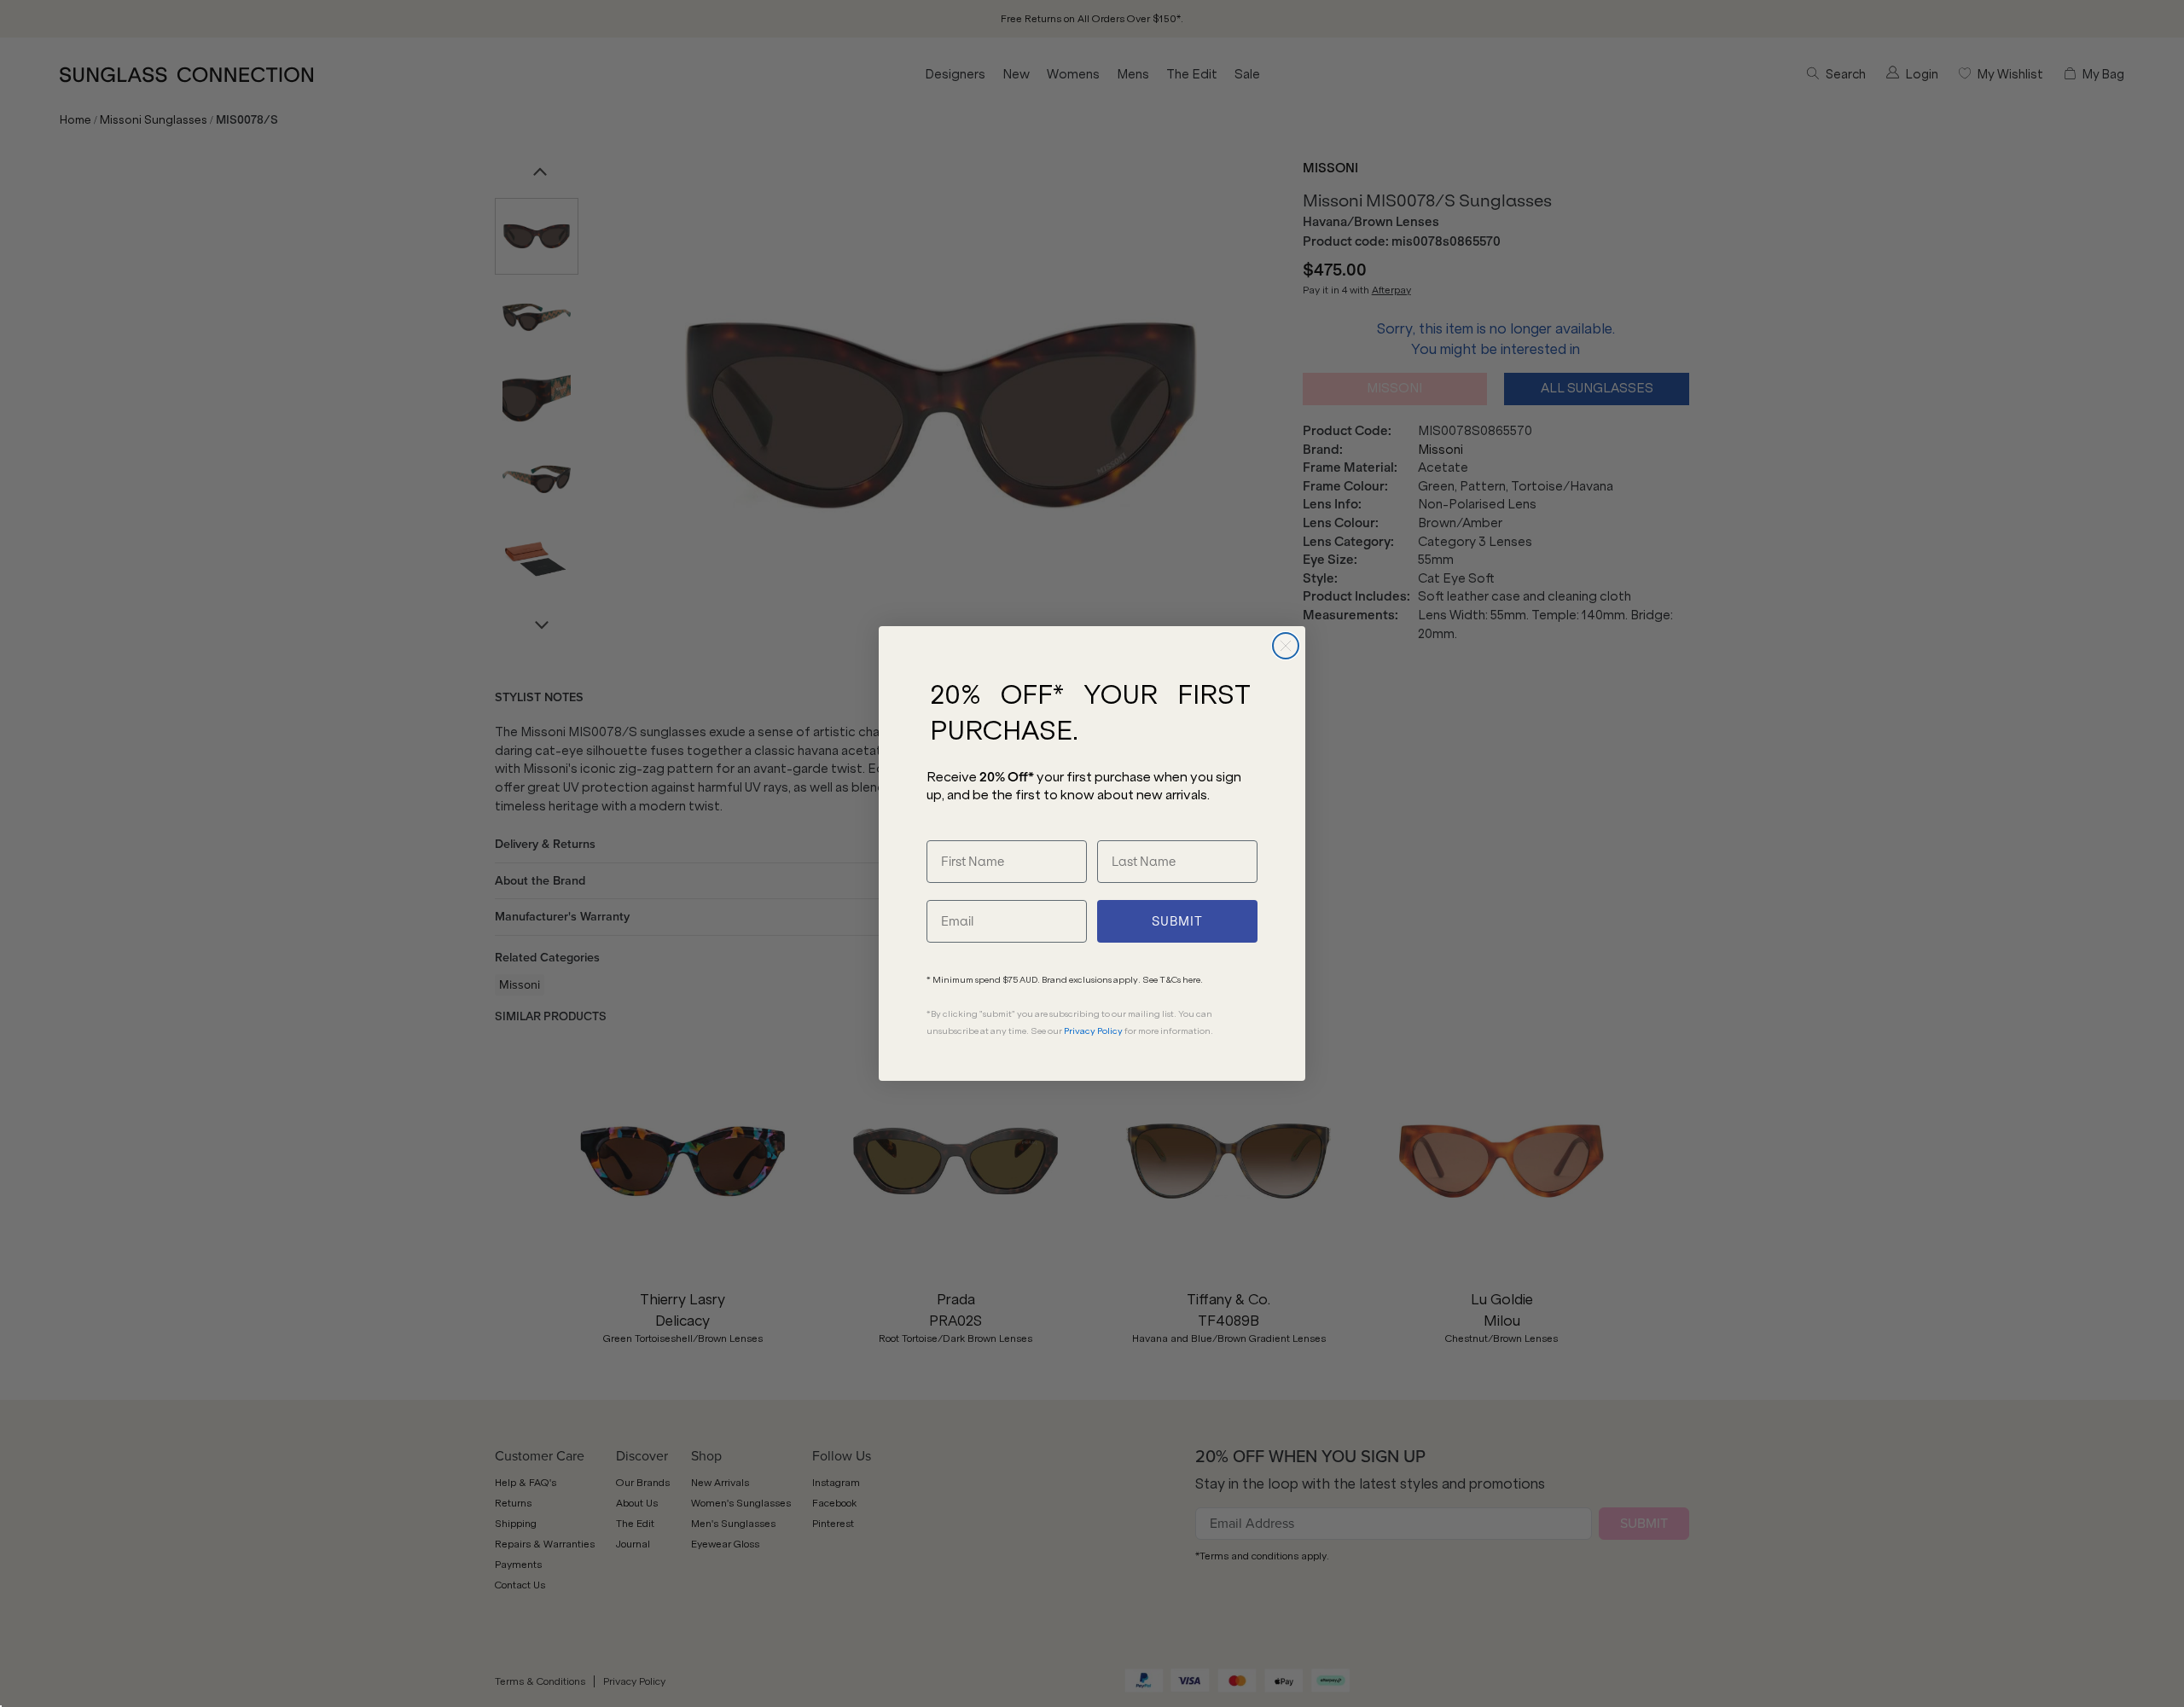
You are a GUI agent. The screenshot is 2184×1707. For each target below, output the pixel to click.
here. (1193, 980)
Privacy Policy (1093, 1031)
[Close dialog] (1286, 646)
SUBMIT (1177, 921)
